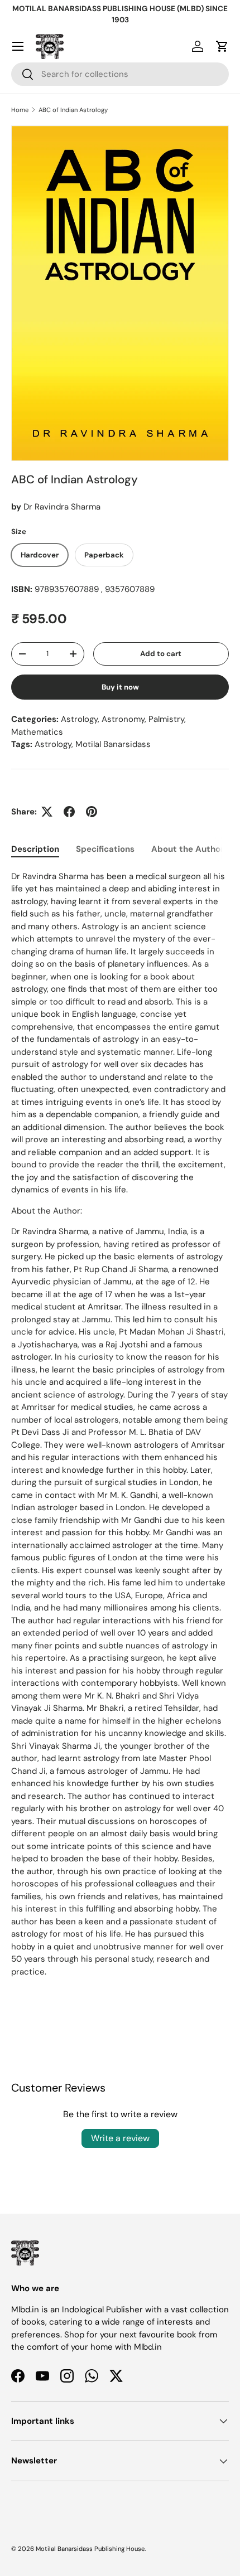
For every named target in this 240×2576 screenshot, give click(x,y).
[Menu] (18, 46)
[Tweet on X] (47, 812)
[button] (222, 46)
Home (20, 110)
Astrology (53, 744)
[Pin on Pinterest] (92, 812)
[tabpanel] (120, 1435)
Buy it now (120, 687)
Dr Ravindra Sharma (62, 507)
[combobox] (120, 74)
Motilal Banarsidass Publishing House (90, 2549)
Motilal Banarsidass (113, 744)
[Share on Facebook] (69, 812)
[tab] (35, 849)
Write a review (120, 2138)
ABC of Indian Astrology (73, 110)
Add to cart (161, 654)
